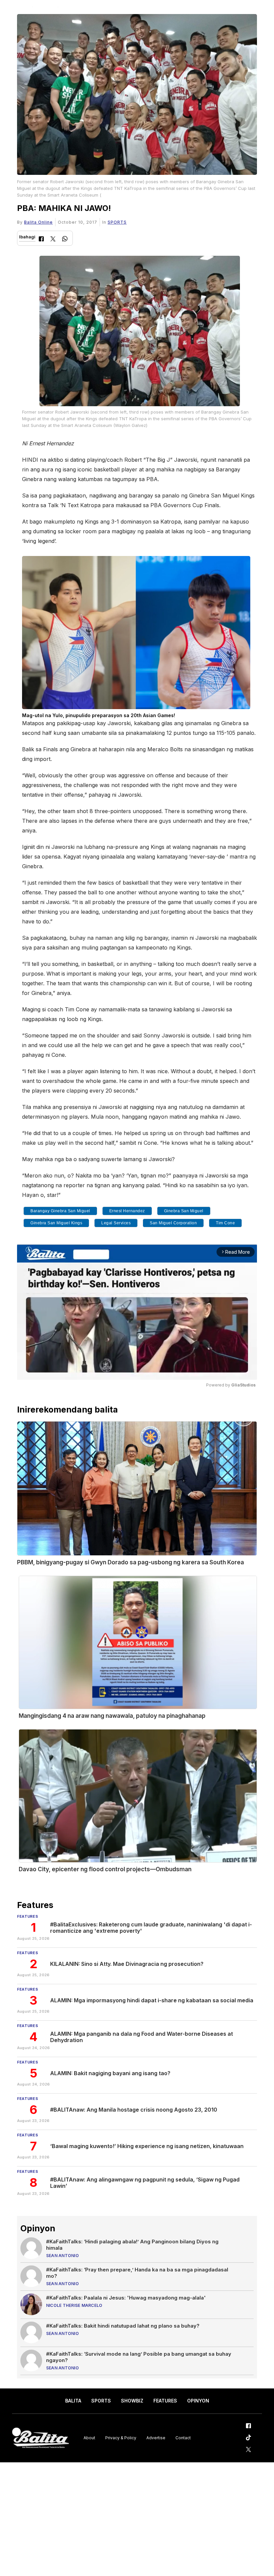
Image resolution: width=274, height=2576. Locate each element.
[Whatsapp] (65, 240)
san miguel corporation (173, 1223)
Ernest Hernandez (127, 1211)
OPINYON (198, 2401)
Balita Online (38, 222)
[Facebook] (41, 240)
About (89, 2438)
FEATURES (165, 2401)
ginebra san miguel (184, 1211)
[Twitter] (53, 240)
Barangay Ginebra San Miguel (60, 1211)
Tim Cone (225, 1223)
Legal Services (116, 1223)
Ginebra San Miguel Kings (56, 1223)
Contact (183, 2438)
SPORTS (117, 222)
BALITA (73, 2401)
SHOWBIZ (132, 2401)
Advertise (156, 2438)
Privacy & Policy (121, 2438)
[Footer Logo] (40, 2438)
